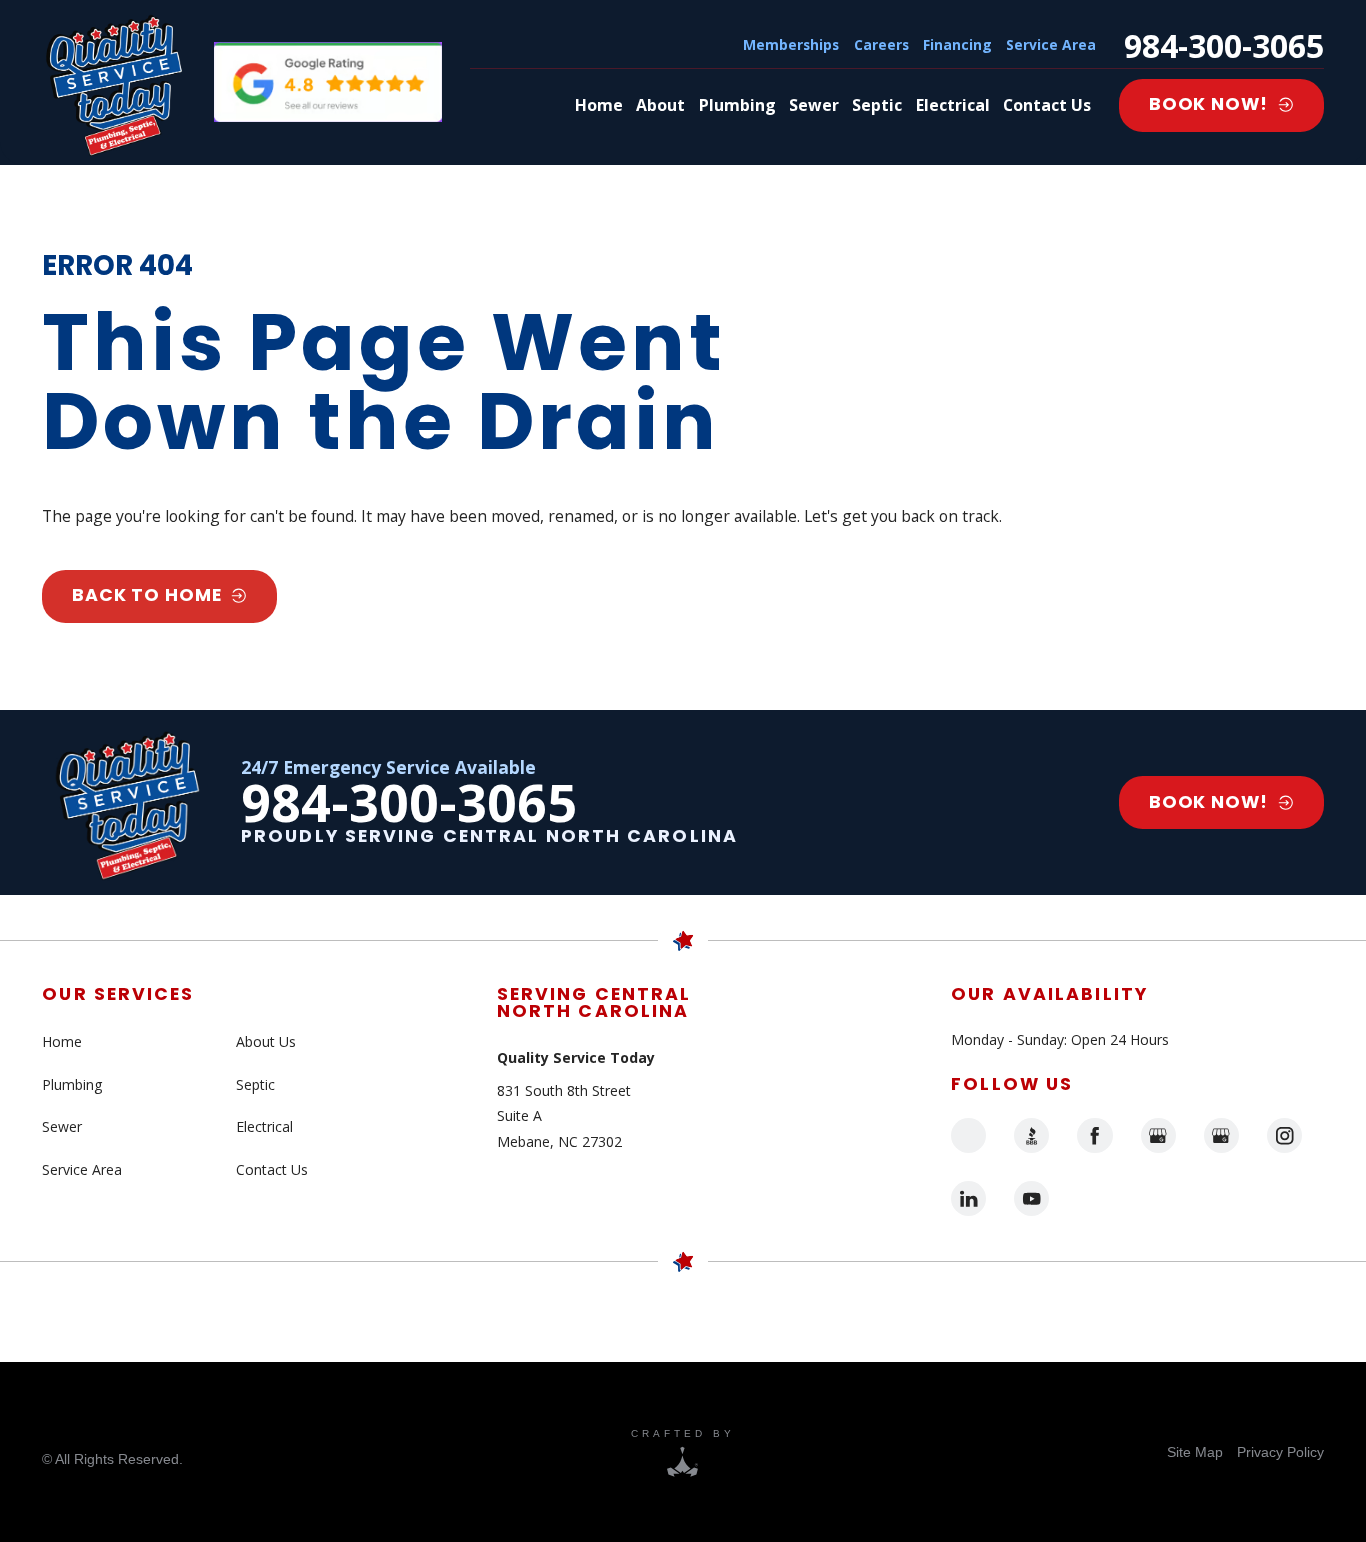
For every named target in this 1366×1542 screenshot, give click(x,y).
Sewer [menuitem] (814, 105)
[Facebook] (1094, 1135)
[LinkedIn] (968, 1198)
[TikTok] (968, 1135)
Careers (881, 44)
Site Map (1195, 1452)
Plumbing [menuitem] (737, 105)
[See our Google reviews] (328, 82)
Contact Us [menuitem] (1047, 105)
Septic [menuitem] (877, 105)
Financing (957, 44)
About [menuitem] (660, 105)
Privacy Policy (1280, 1452)
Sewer (62, 1126)
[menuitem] (1195, 1452)
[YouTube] (1031, 1198)
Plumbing (72, 1084)
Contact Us (272, 1169)
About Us (266, 1041)
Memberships (791, 44)
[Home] (114, 82)
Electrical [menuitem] (953, 105)
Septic (255, 1084)
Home (62, 1041)
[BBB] (1031, 1135)
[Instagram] (1284, 1135)
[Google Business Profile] (1158, 1135)
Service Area (1051, 44)
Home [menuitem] (599, 105)
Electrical (264, 1126)
